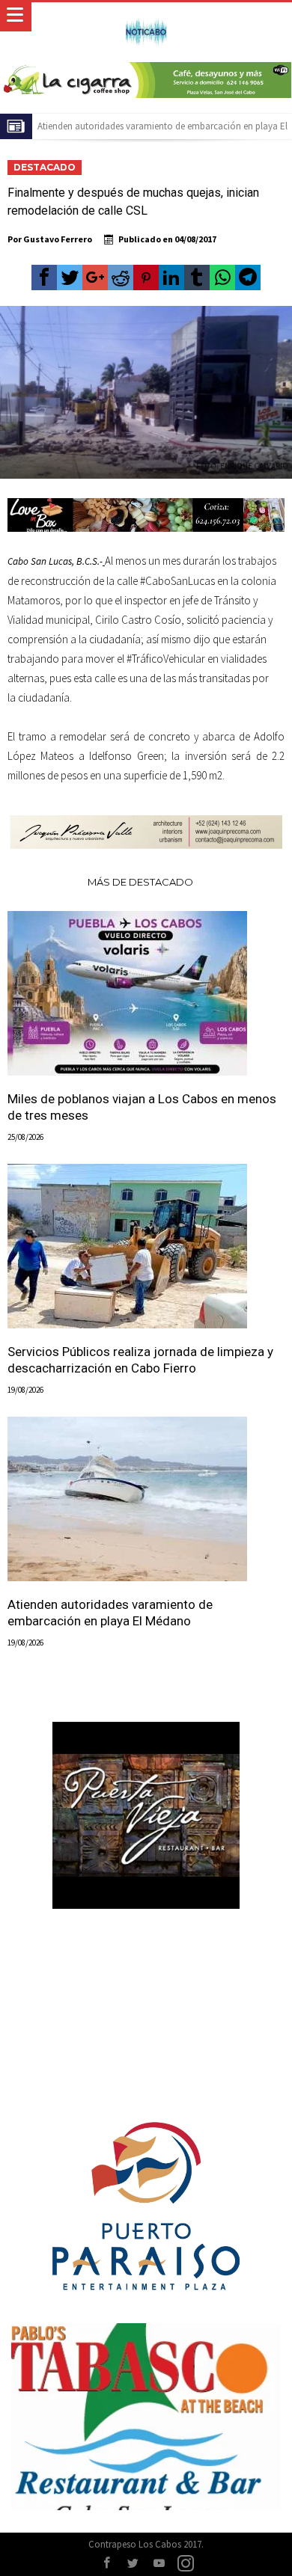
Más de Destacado (140, 882)
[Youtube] (159, 2564)
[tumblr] (197, 277)
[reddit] (121, 277)
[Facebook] (107, 2564)
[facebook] (44, 277)
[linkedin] (171, 277)
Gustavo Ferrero (58, 239)
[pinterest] (146, 277)
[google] (95, 277)
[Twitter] (133, 2564)
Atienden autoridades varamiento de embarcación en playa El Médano (110, 1613)
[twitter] (70, 277)
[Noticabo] (146, 17)
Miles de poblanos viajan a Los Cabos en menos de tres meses (142, 1107)
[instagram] (186, 2564)
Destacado (45, 167)
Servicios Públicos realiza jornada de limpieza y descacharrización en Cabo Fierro (140, 1360)
